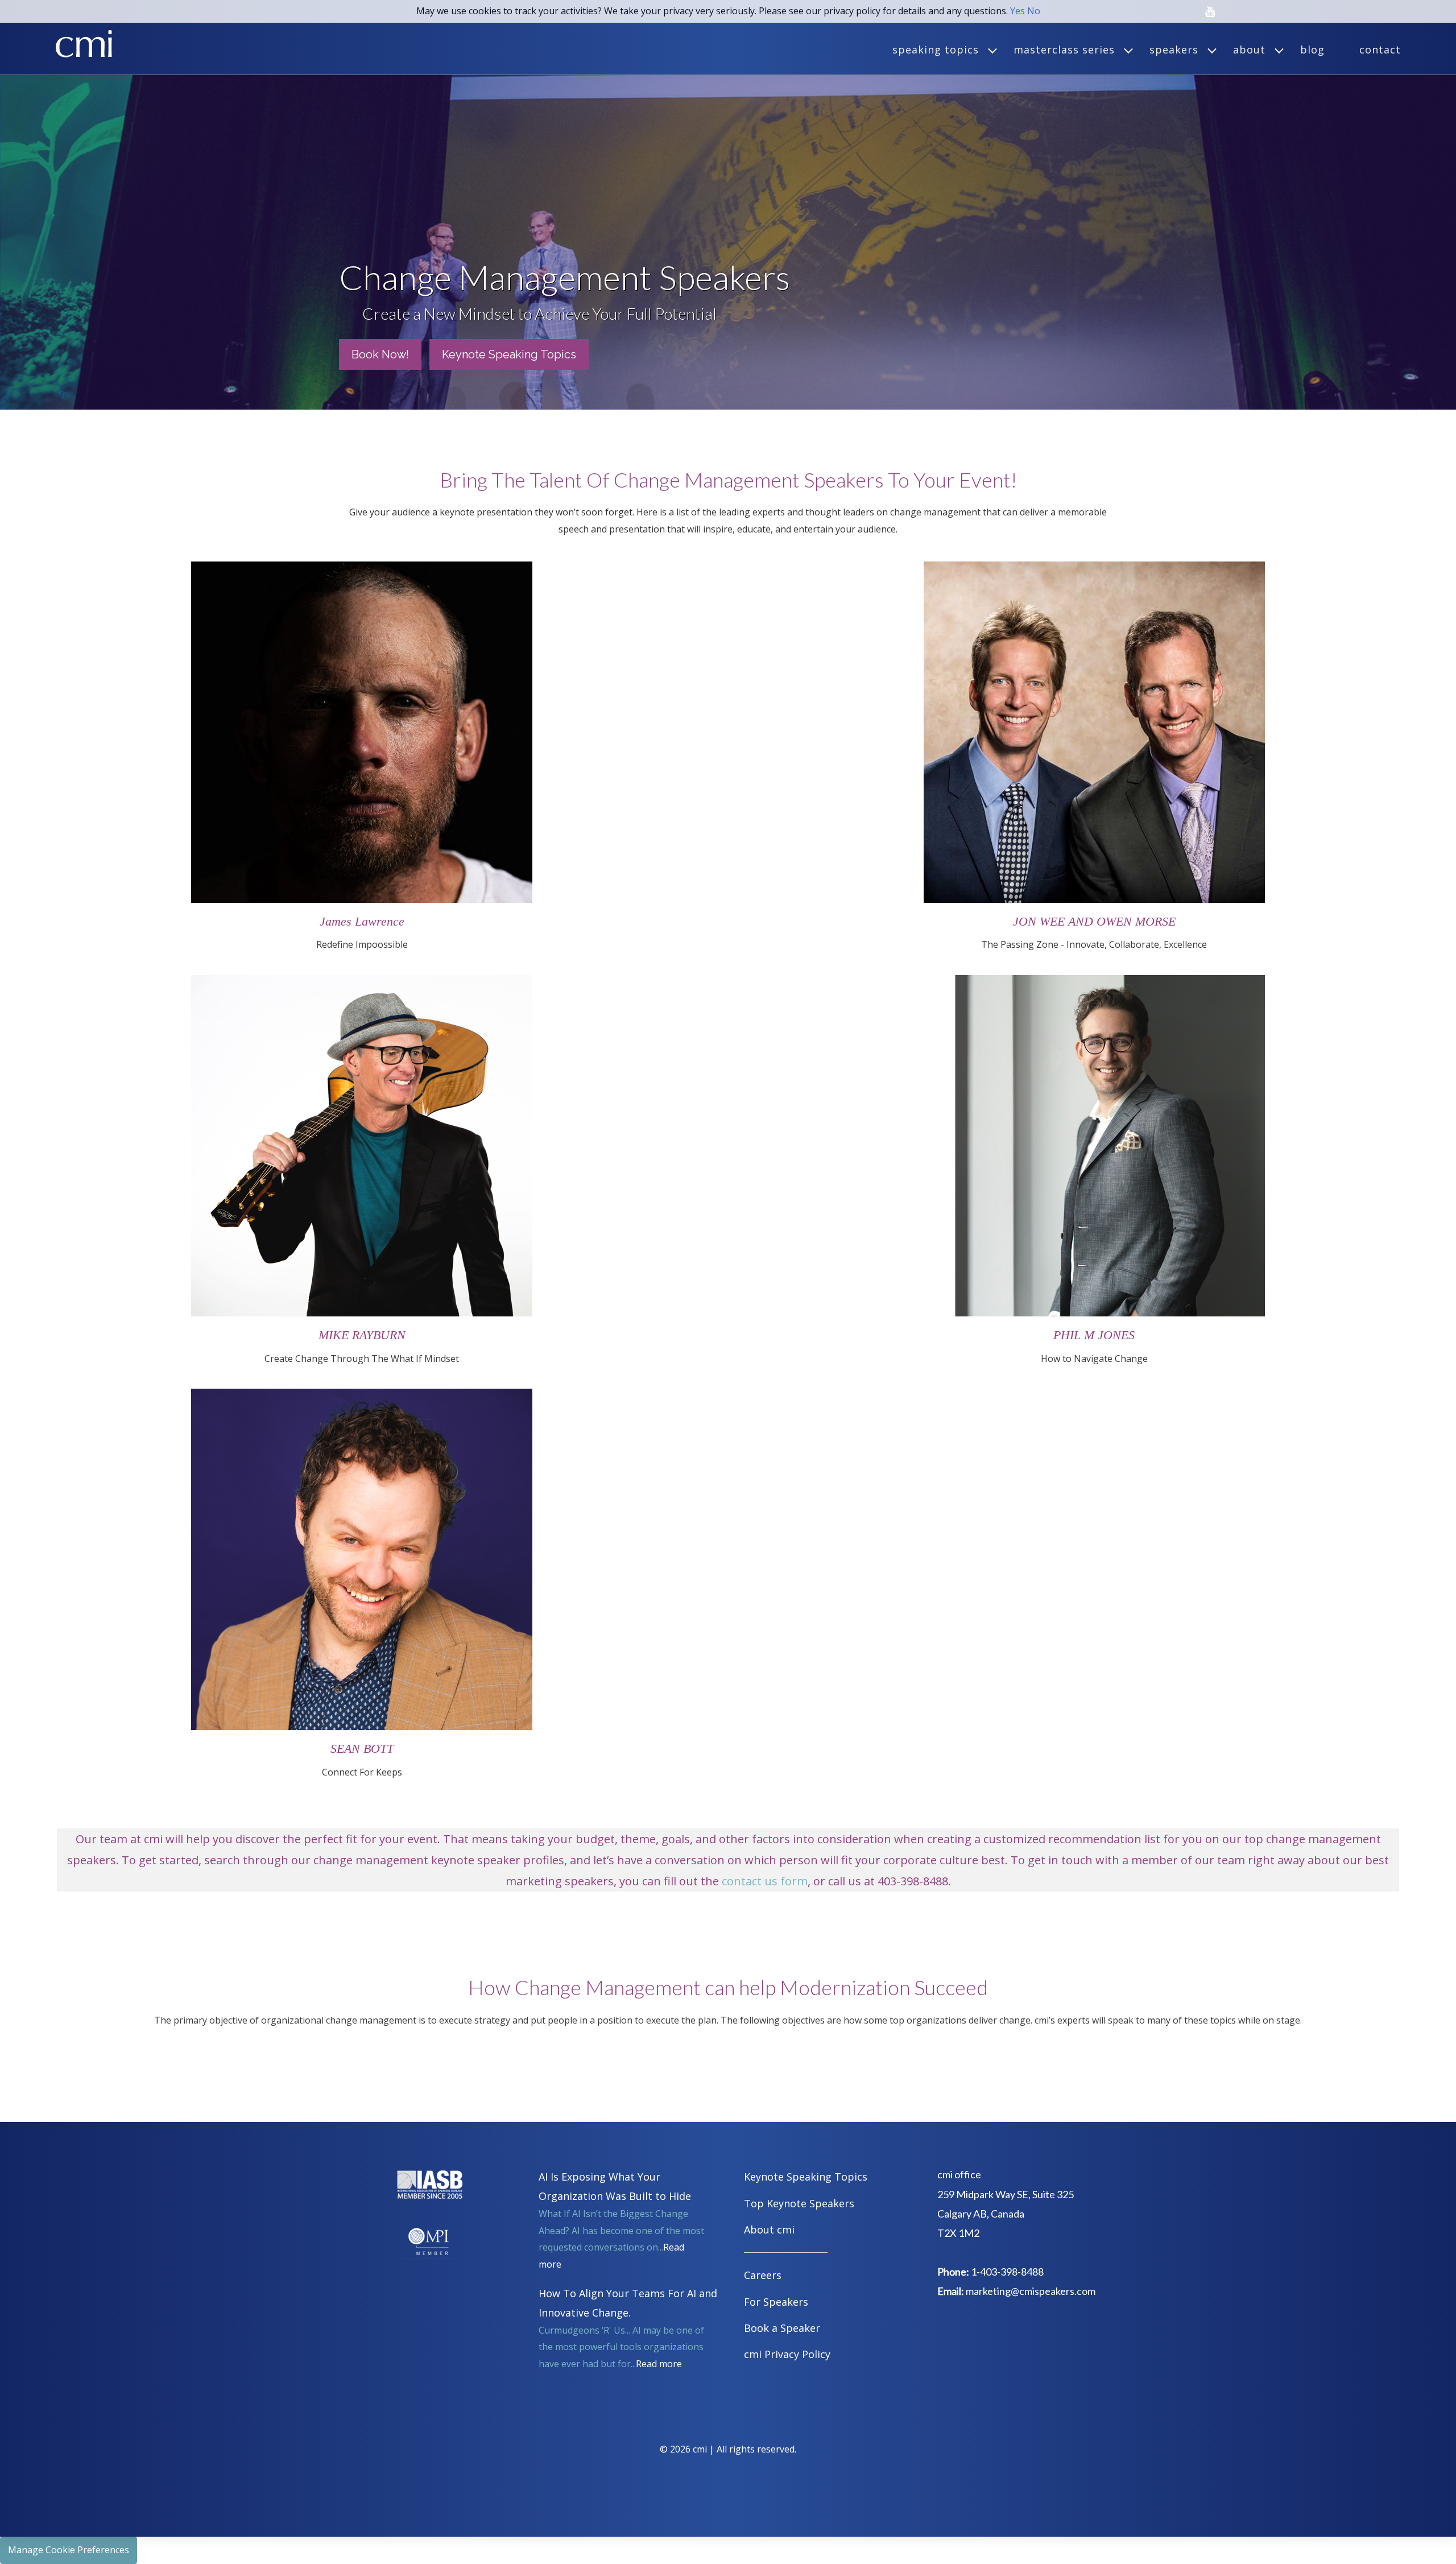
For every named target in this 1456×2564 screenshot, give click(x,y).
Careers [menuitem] (763, 2275)
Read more (659, 2364)
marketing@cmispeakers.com (1031, 2291)
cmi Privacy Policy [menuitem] (787, 2354)
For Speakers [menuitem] (776, 2302)
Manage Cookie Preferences (69, 2550)
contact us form (765, 1881)
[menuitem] (828, 2254)
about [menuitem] (1249, 49)
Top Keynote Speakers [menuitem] (799, 2203)
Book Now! (380, 354)
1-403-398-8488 (1007, 2272)
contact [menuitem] (1380, 49)
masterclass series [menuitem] (1064, 49)
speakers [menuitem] (1174, 49)
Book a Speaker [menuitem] (782, 2328)
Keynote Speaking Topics (509, 354)
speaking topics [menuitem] (936, 49)
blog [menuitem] (1312, 49)
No (1034, 11)
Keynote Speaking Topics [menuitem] (806, 2177)
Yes (1017, 11)
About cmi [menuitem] (769, 2229)
